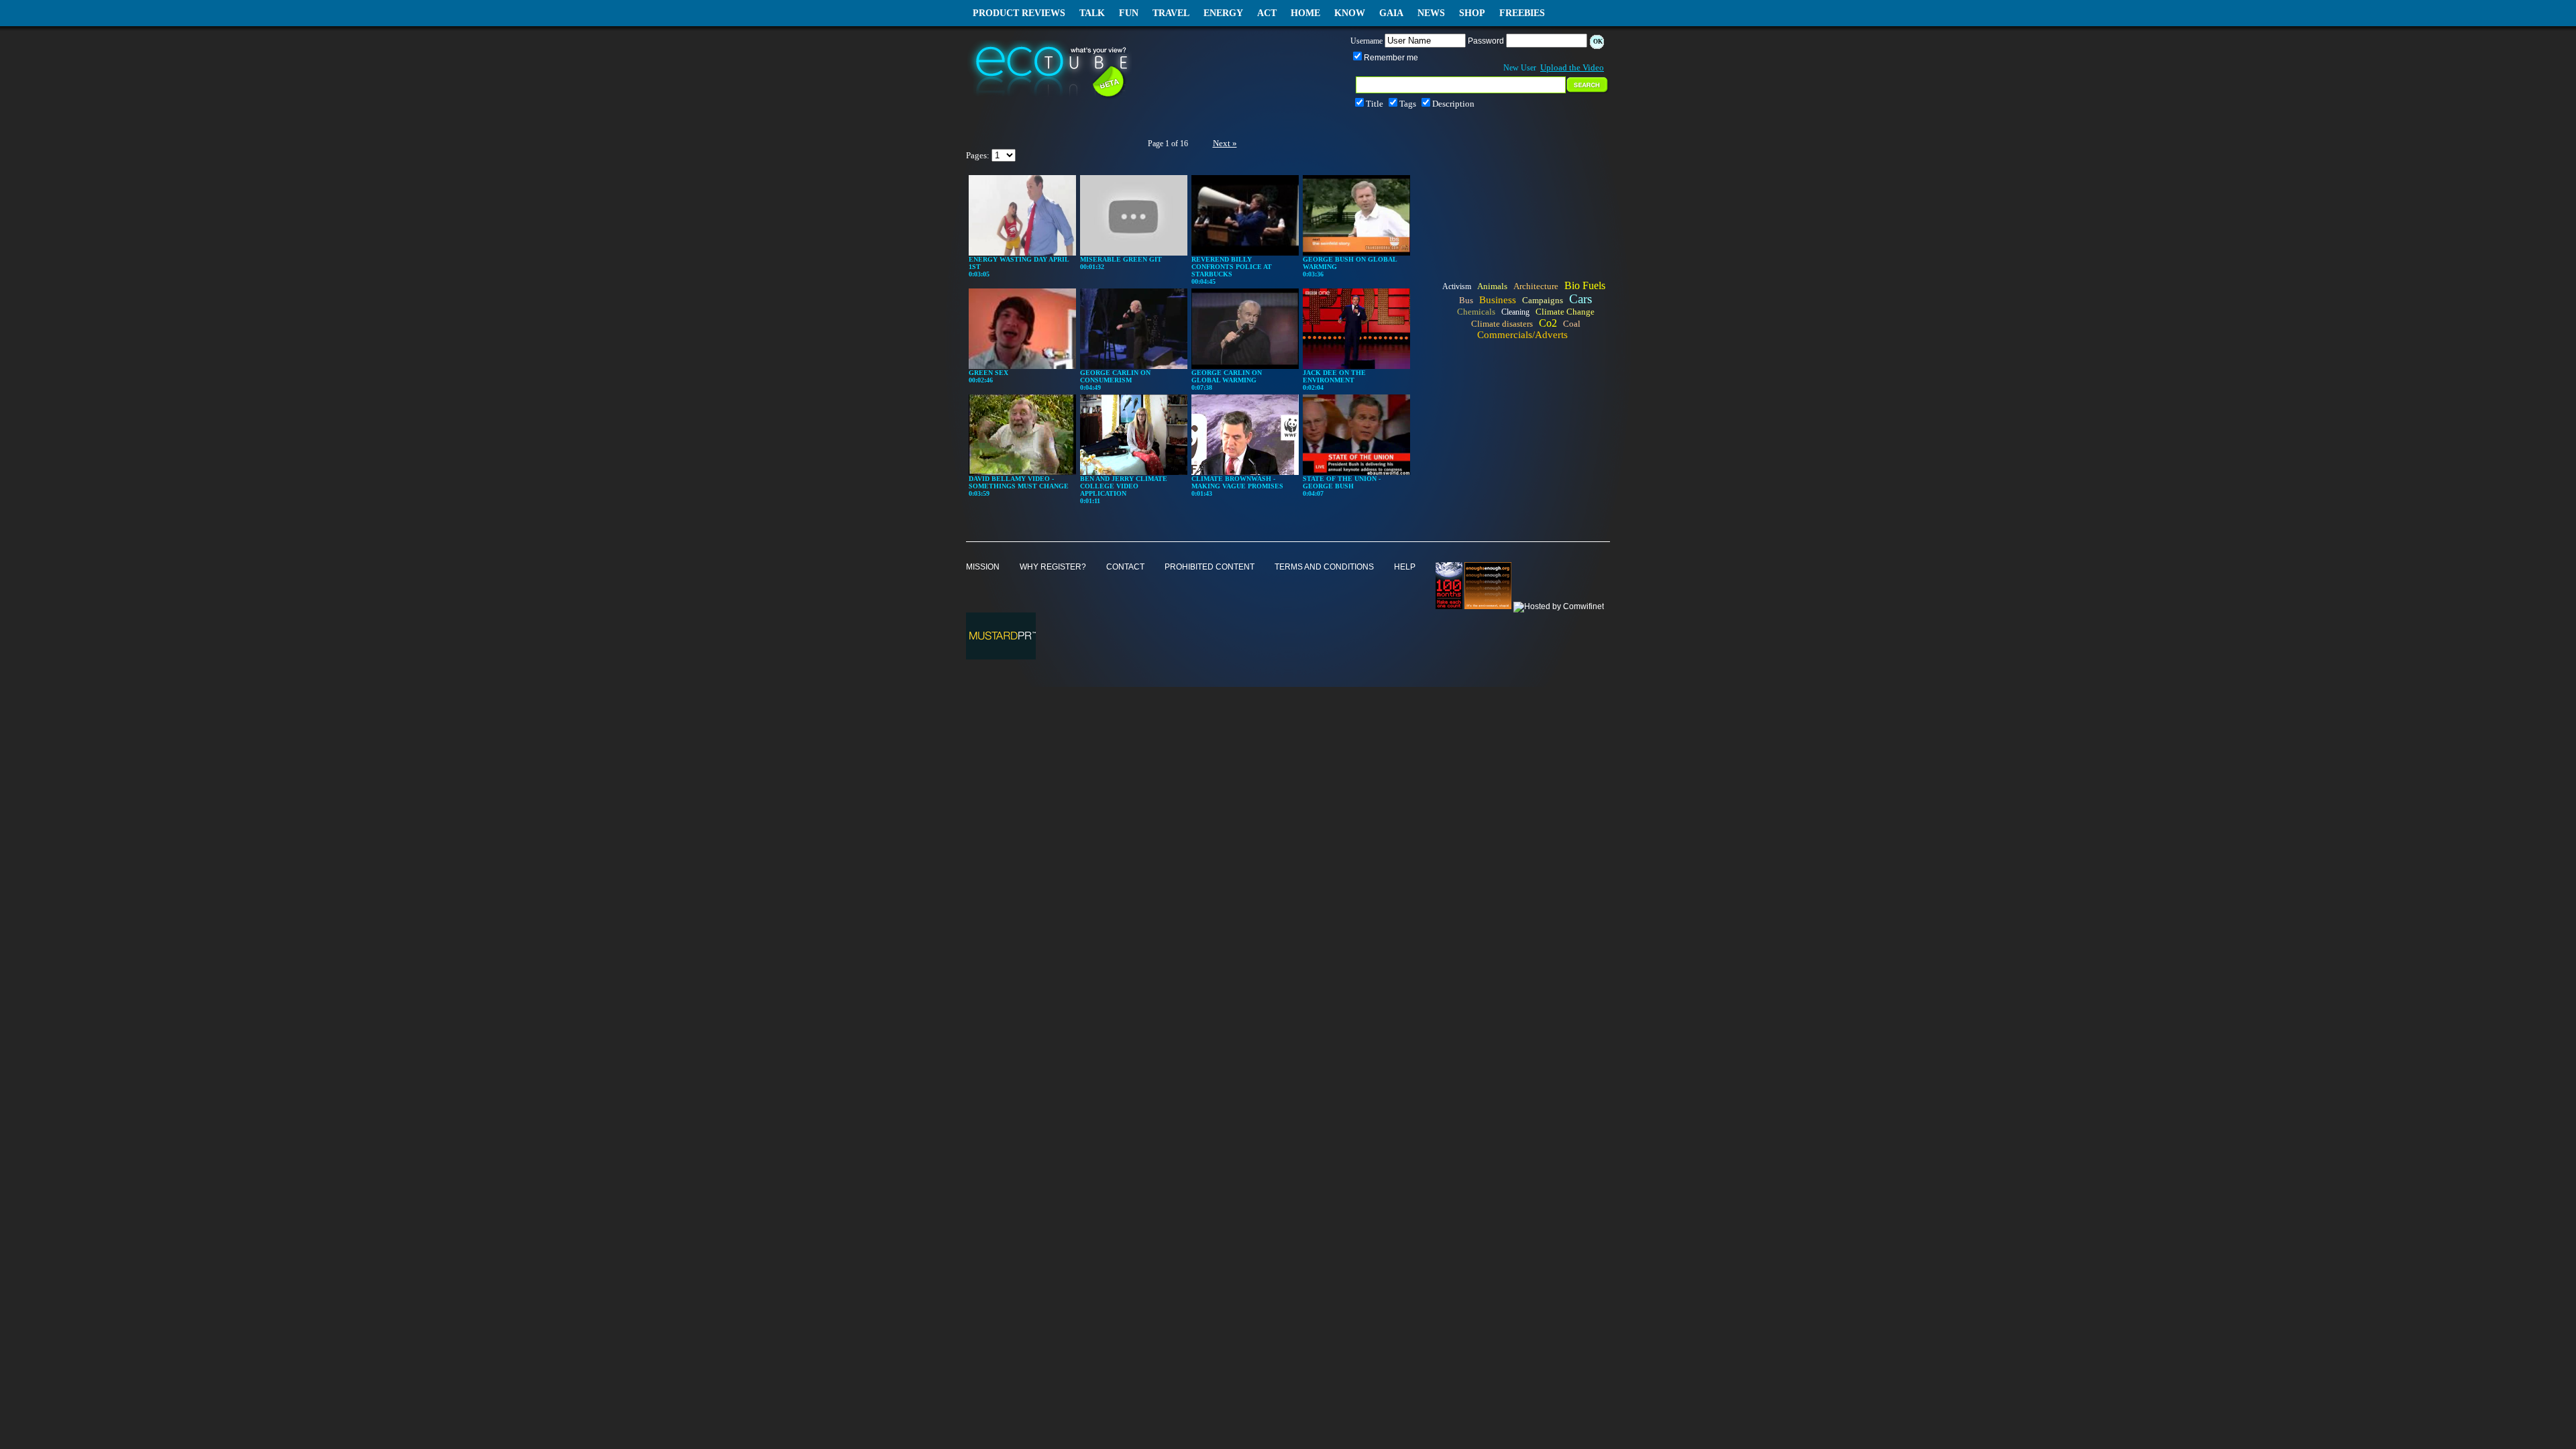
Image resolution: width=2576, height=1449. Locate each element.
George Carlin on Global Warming (1227, 376)
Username (1366, 41)
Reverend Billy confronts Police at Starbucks (1232, 267)
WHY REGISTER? (1053, 567)
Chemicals (1476, 312)
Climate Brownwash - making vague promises (1237, 482)
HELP (1405, 567)
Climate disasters (1502, 324)
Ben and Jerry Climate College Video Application (1124, 486)
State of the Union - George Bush (1342, 482)
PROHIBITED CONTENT (1210, 567)
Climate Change (1565, 312)
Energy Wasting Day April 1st (1019, 263)
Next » (1225, 143)
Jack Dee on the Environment (1334, 376)
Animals (1492, 286)
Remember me (1391, 58)
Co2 (1548, 323)
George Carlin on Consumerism (1115, 376)
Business (1498, 300)
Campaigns (1543, 300)
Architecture (1536, 286)
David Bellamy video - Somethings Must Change (1019, 482)
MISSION (983, 567)
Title (1375, 104)
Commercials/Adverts (1522, 335)
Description (1453, 104)
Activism (1457, 286)
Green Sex (988, 373)
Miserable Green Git (1121, 259)
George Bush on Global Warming (1350, 263)
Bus (1466, 300)
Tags (1408, 104)
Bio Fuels (1585, 285)
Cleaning (1515, 312)
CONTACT (1125, 567)
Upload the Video (1572, 67)
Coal (1572, 324)
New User (1520, 68)
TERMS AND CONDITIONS (1324, 567)
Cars (1580, 299)
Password (1486, 41)
